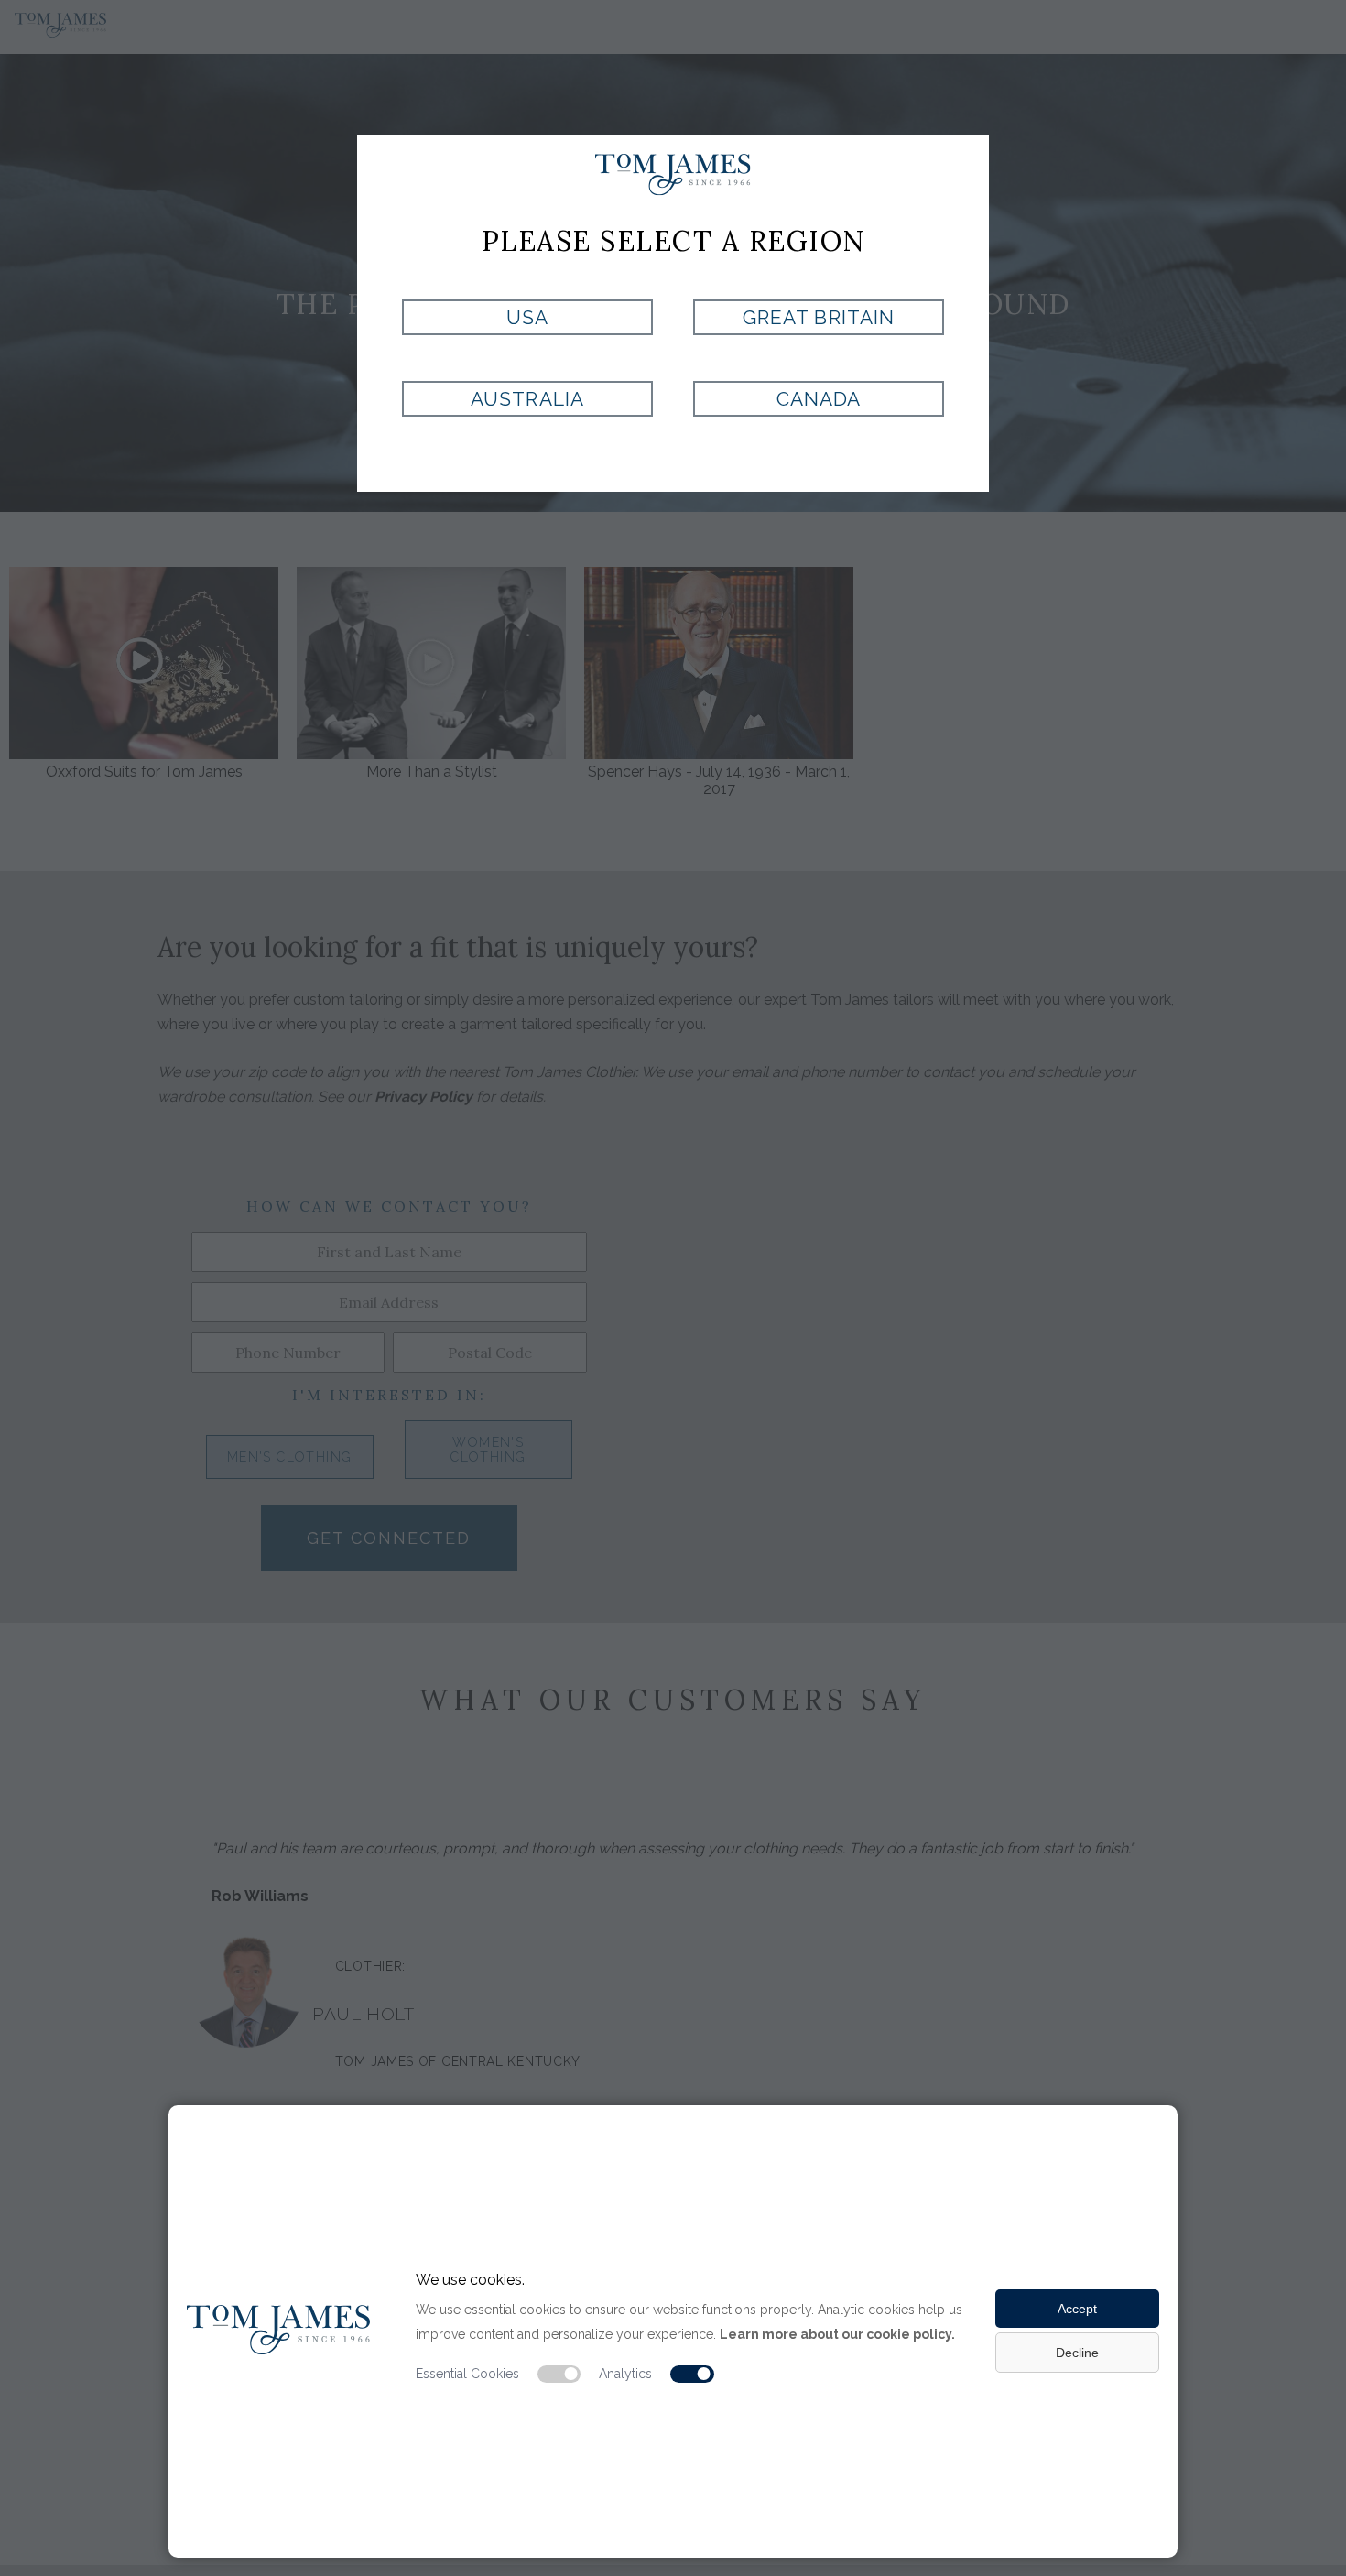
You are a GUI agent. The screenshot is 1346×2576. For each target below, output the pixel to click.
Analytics (625, 2374)
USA (527, 317)
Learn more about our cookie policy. (837, 2334)
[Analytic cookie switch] (692, 2375)
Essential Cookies (467, 2374)
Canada (819, 399)
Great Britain (819, 317)
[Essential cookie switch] (559, 2375)
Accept (1077, 2309)
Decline (1077, 2353)
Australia (527, 399)
